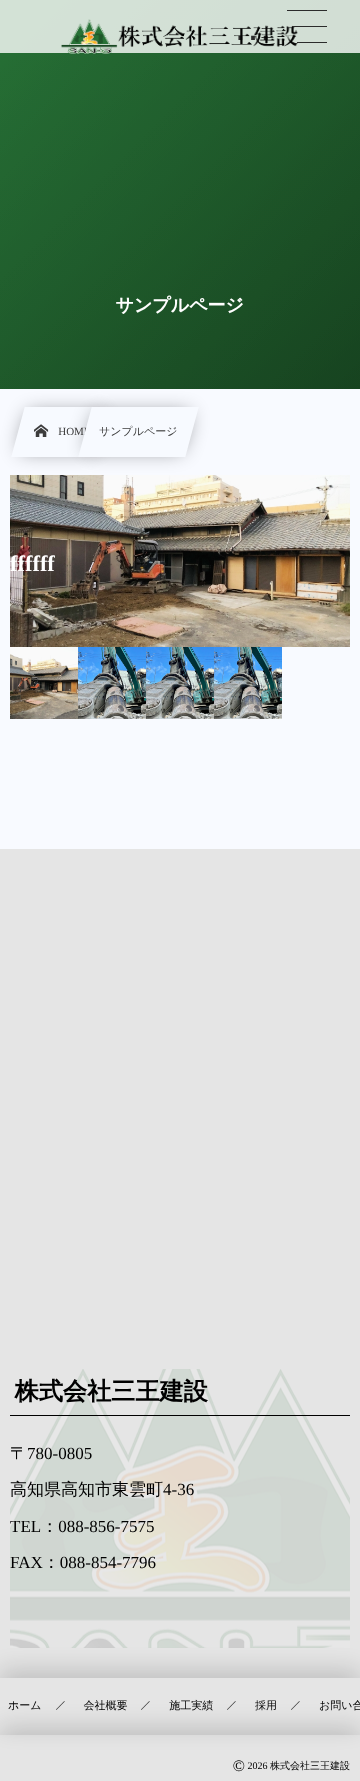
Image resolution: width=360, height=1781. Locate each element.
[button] (307, 27)
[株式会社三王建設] (180, 36)
